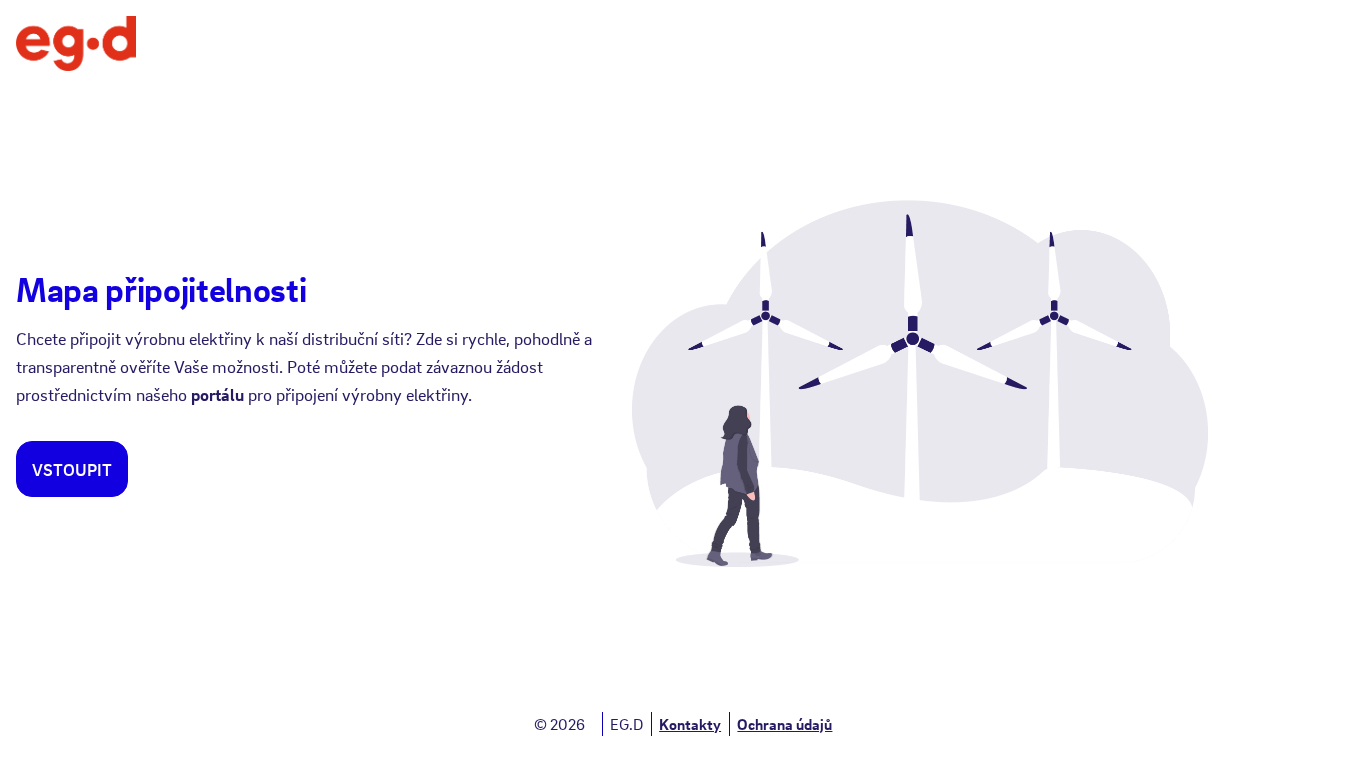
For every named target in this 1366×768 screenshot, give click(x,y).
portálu (217, 394)
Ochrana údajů (784, 724)
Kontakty (690, 724)
